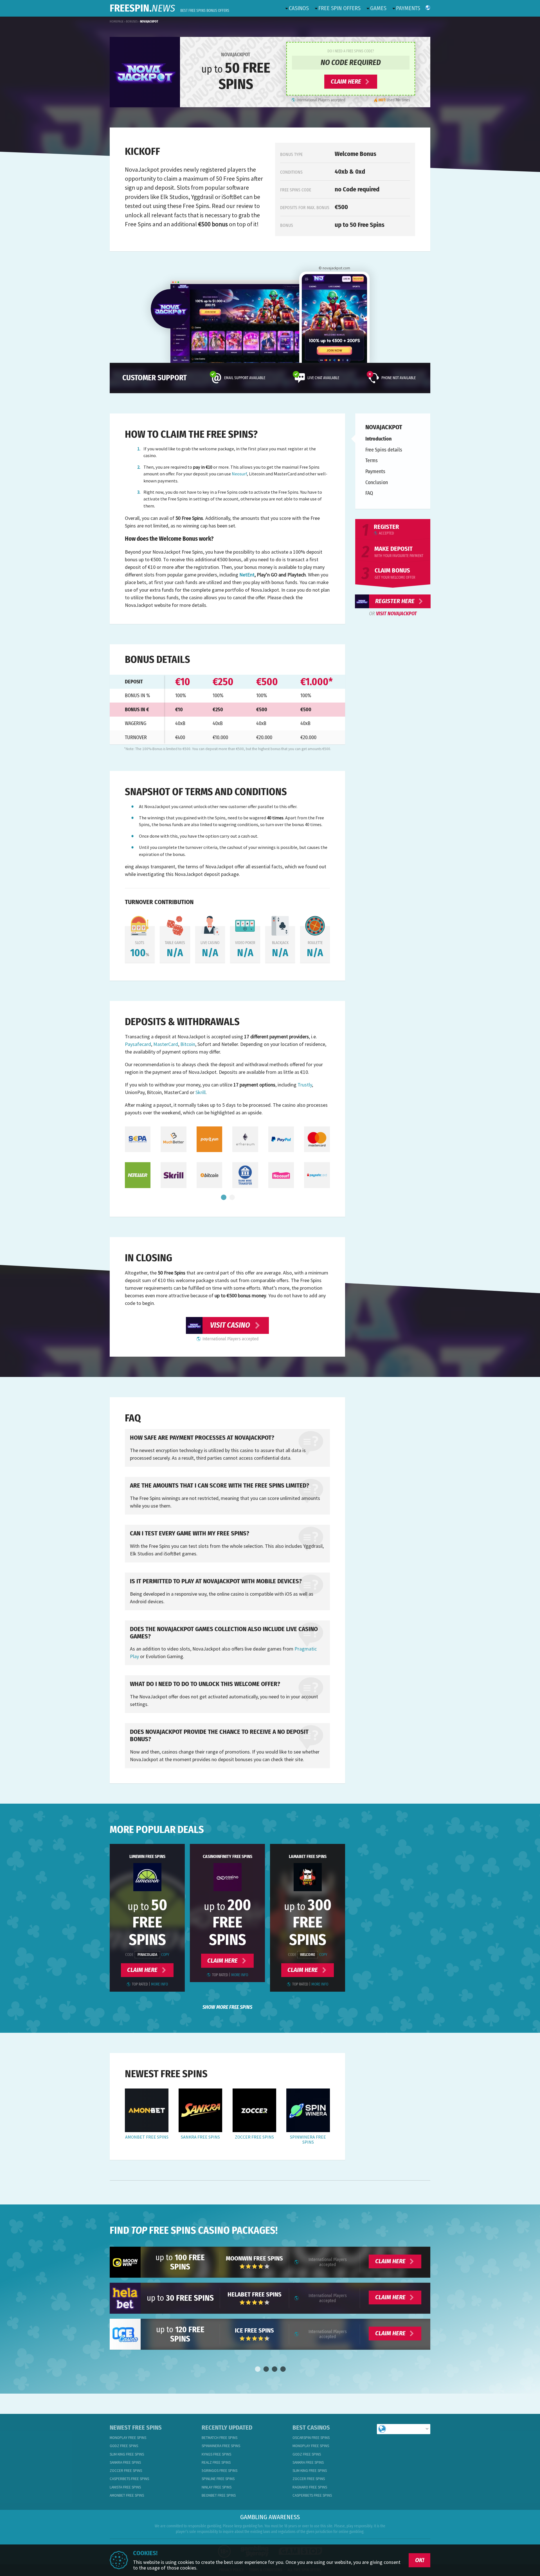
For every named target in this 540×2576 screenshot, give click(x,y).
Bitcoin (188, 1044)
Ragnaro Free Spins (310, 2487)
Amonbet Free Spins (147, 2137)
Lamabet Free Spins (308, 1856)
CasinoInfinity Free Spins (228, 1856)
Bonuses (132, 22)
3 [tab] (274, 2369)
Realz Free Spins (216, 2462)
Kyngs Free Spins (216, 2454)
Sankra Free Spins (200, 2137)
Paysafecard (138, 1044)
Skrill (201, 1092)
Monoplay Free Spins (128, 2438)
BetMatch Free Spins (220, 2438)
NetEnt (247, 575)
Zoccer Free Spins (254, 2137)
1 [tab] (223, 1198)
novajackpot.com (336, 268)
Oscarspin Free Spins (311, 2438)
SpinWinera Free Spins (308, 2140)
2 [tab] (232, 1198)
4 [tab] (283, 2369)
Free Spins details (384, 450)
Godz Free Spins (124, 2446)
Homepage (117, 22)
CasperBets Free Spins (129, 2479)
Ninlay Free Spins (217, 2487)
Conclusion (377, 482)
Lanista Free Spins (125, 2487)
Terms (372, 460)
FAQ (369, 493)
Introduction (378, 439)
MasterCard (166, 1044)
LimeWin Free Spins (147, 1856)
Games (378, 8)
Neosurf (239, 474)
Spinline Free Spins (218, 2479)
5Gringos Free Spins (220, 2471)
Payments (408, 8)
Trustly (305, 1085)
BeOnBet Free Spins (219, 2495)
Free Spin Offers (339, 8)
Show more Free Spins (227, 2007)
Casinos (299, 8)
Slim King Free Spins (127, 2454)
